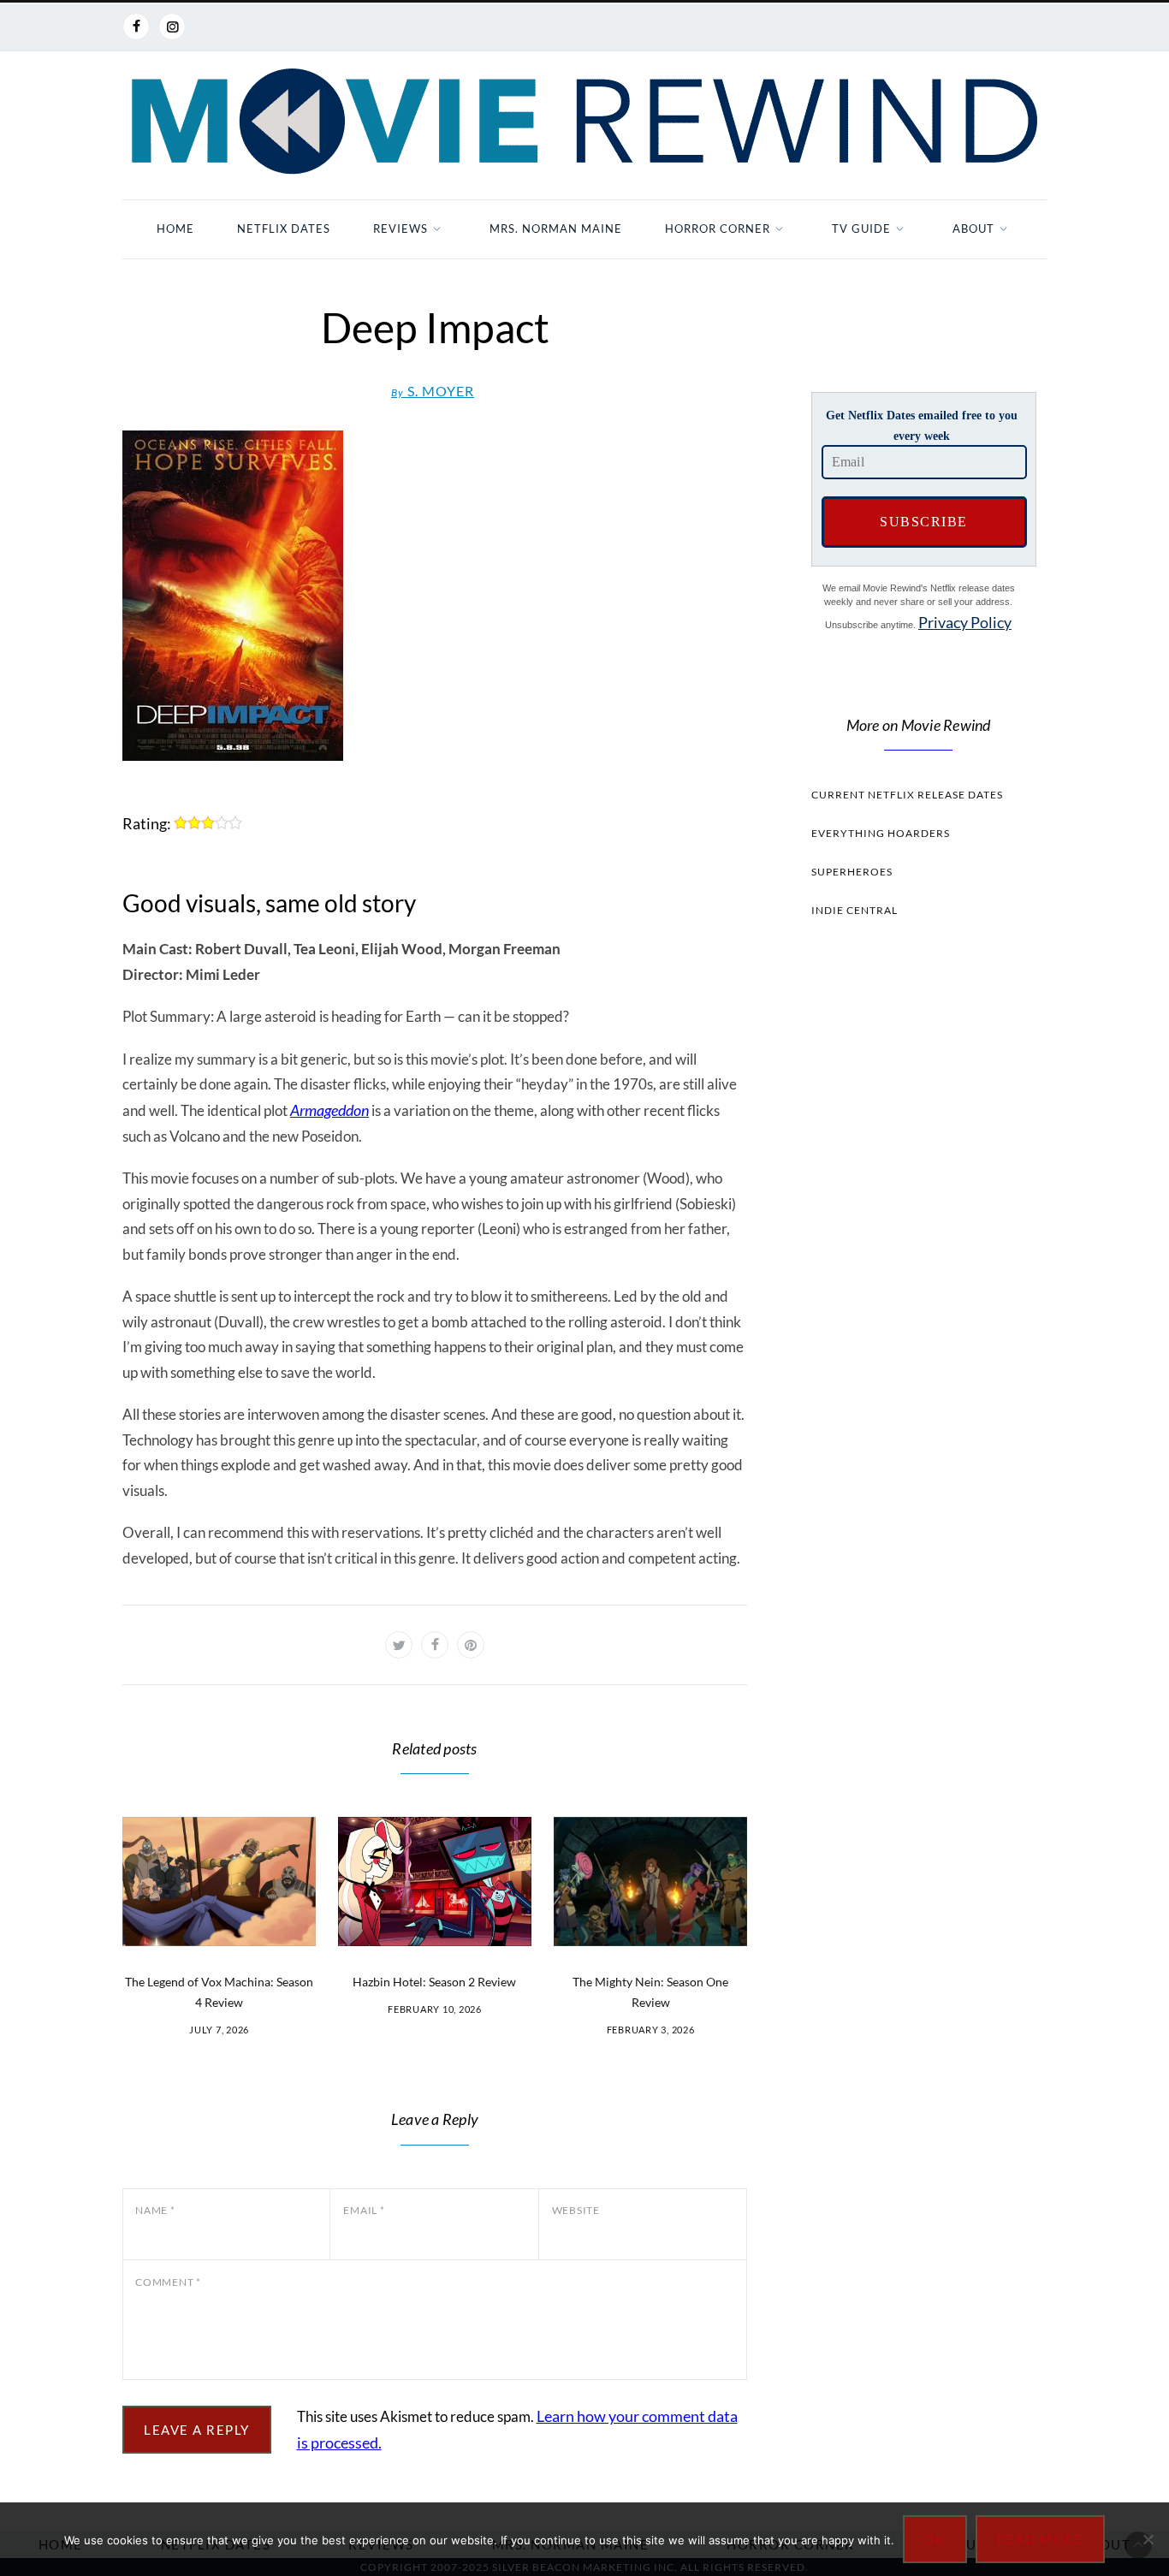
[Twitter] (399, 1645)
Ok (935, 2539)
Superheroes (852, 872)
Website (576, 2210)
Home (175, 229)
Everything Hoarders (881, 833)
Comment (168, 2282)
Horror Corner (718, 229)
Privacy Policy (965, 622)
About (973, 229)
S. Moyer (433, 391)
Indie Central (854, 910)
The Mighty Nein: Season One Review (650, 1992)
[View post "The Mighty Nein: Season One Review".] (650, 1882)
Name (155, 2210)
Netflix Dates (284, 229)
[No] (1148, 2539)
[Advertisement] (918, 1255)
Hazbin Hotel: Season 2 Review (434, 1982)
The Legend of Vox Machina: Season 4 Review (219, 1992)
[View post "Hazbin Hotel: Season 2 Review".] (435, 1882)
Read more (1041, 2539)
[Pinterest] (471, 1645)
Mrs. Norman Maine (556, 229)
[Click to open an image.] (435, 596)
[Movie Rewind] (584, 122)
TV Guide (861, 229)
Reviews (401, 229)
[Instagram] (172, 27)
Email (364, 2210)
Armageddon (329, 1110)
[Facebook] (136, 27)
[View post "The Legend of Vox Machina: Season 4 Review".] (219, 1882)
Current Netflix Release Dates (907, 795)
